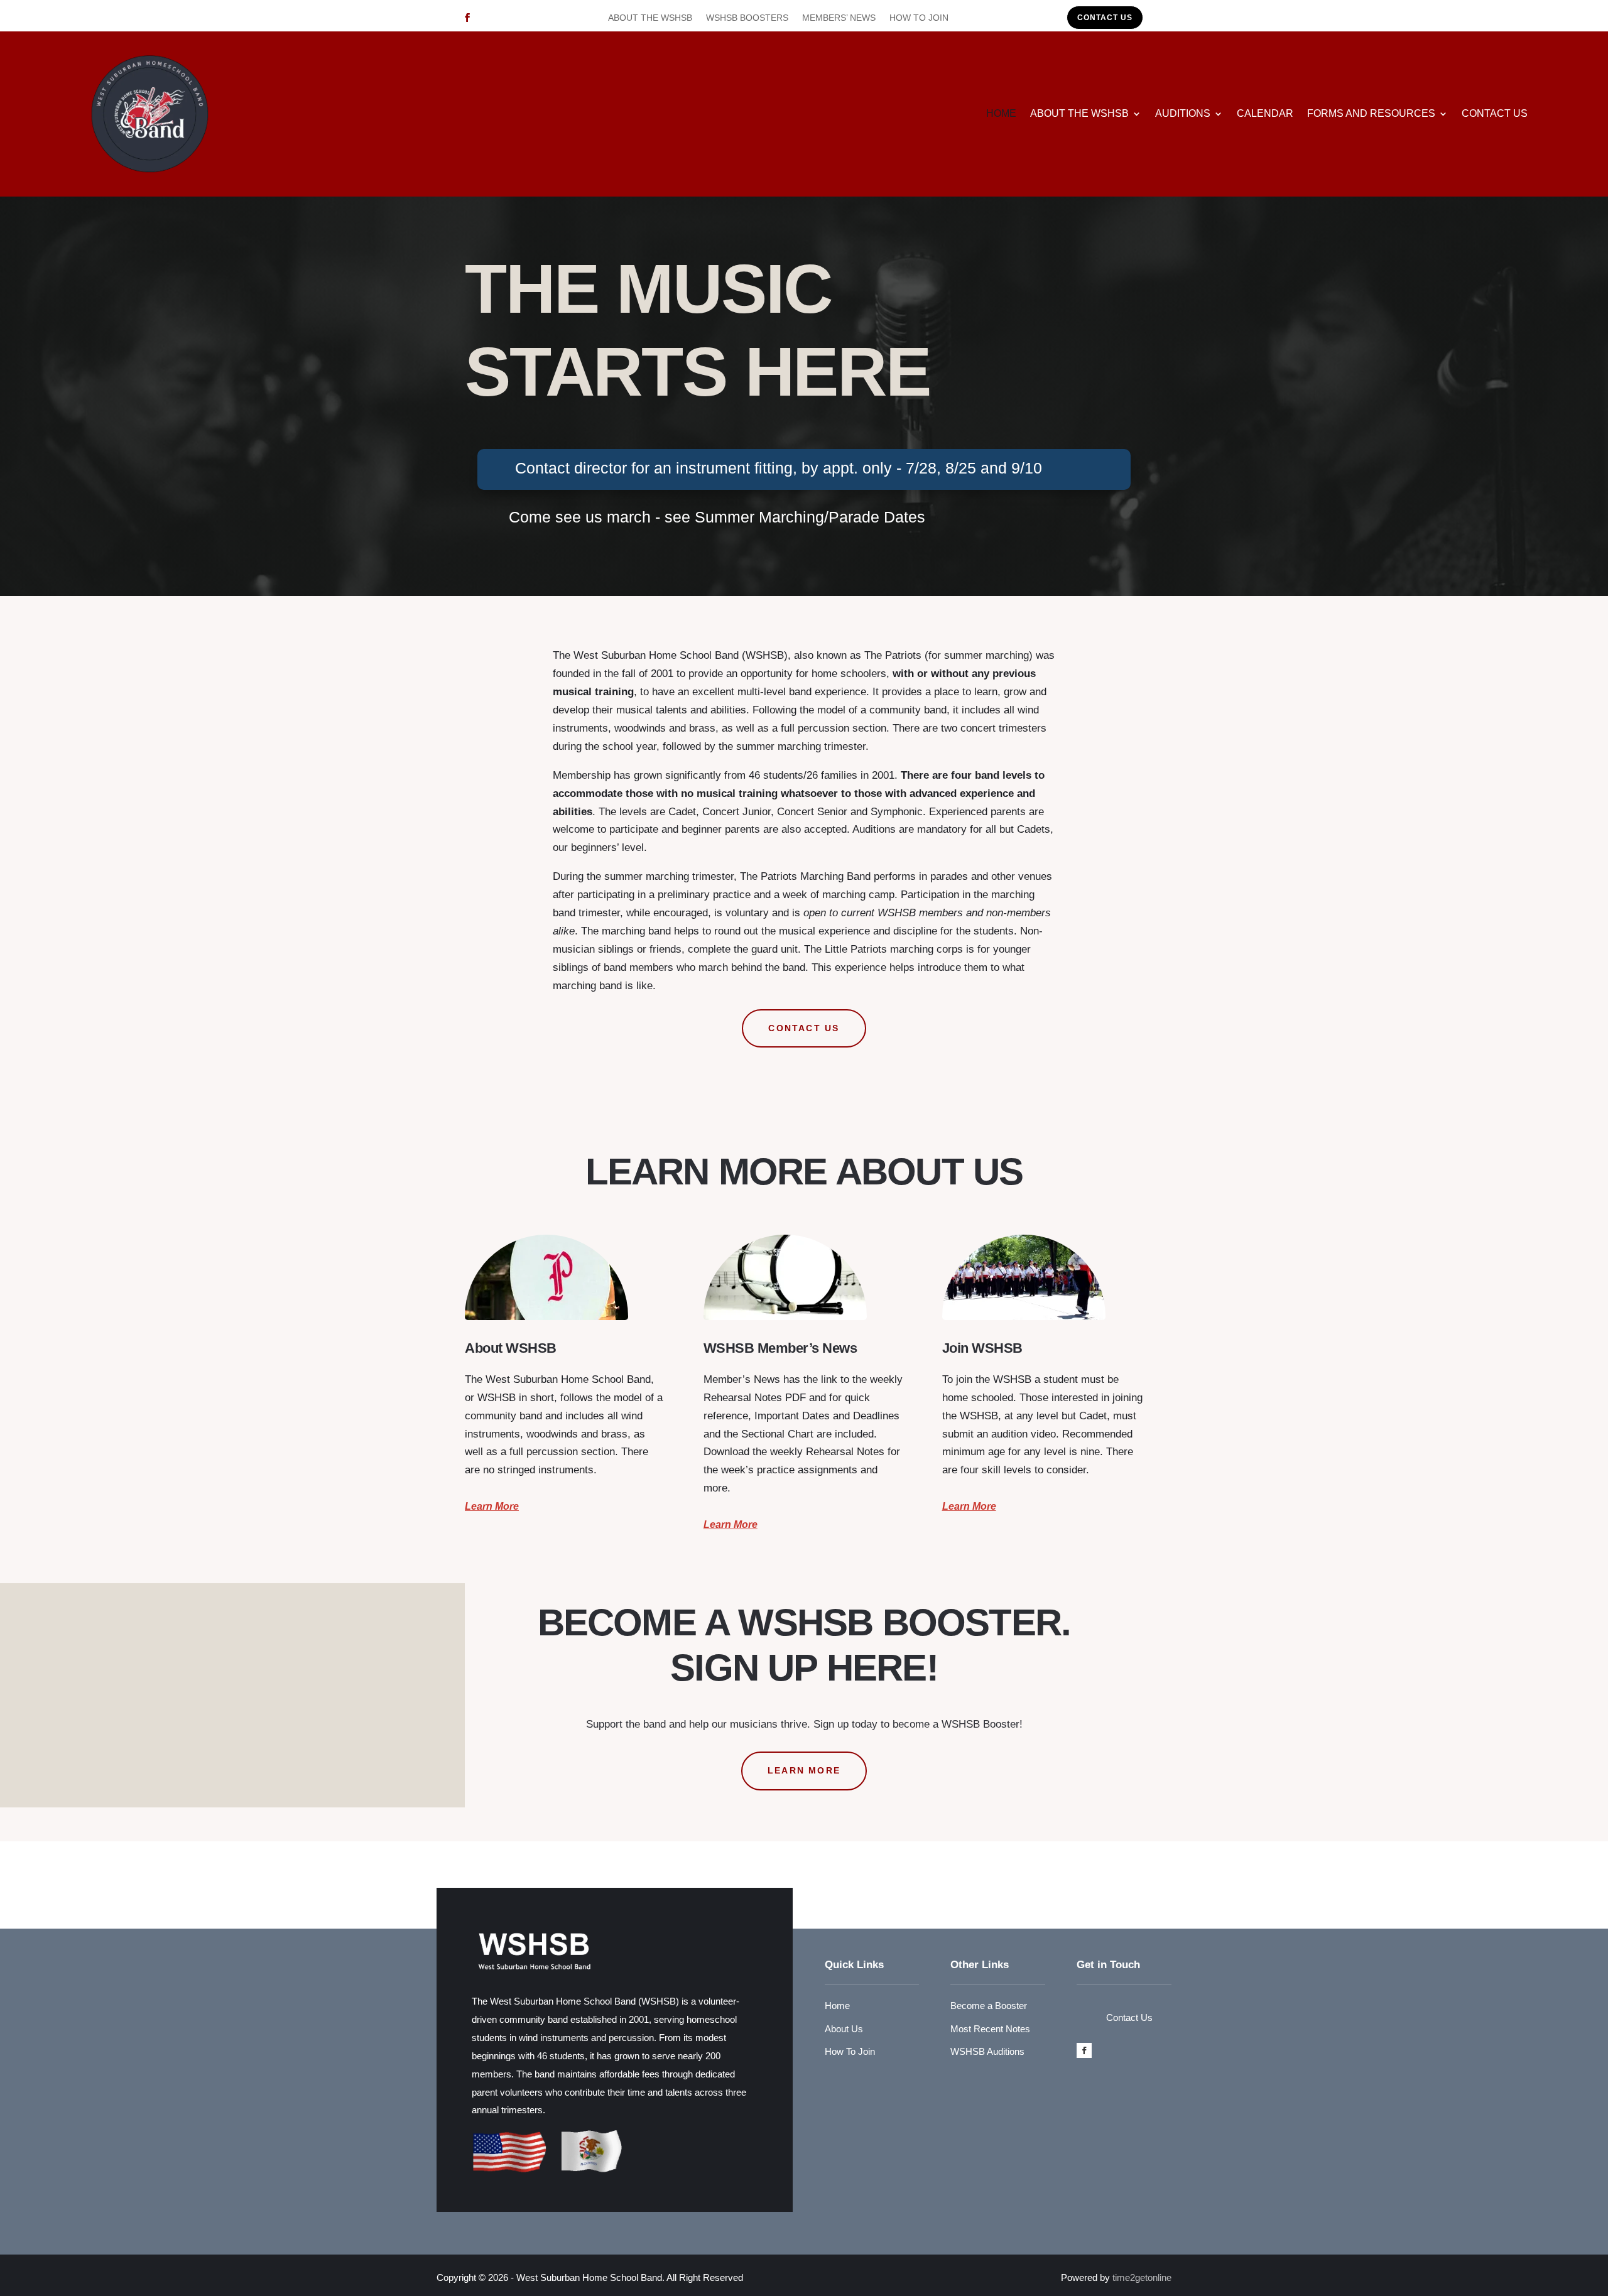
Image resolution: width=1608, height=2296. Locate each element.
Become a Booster (989, 2006)
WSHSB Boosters (747, 18)
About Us (844, 2029)
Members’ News (839, 18)
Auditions (1183, 113)
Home (1001, 113)
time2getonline (1142, 2277)
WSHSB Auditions (987, 2051)
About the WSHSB (650, 18)
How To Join (850, 2051)
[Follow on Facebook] (467, 18)
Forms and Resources (1371, 113)
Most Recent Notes (990, 2029)
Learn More (492, 1506)
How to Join (919, 18)
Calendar (1265, 113)
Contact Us (1105, 18)
